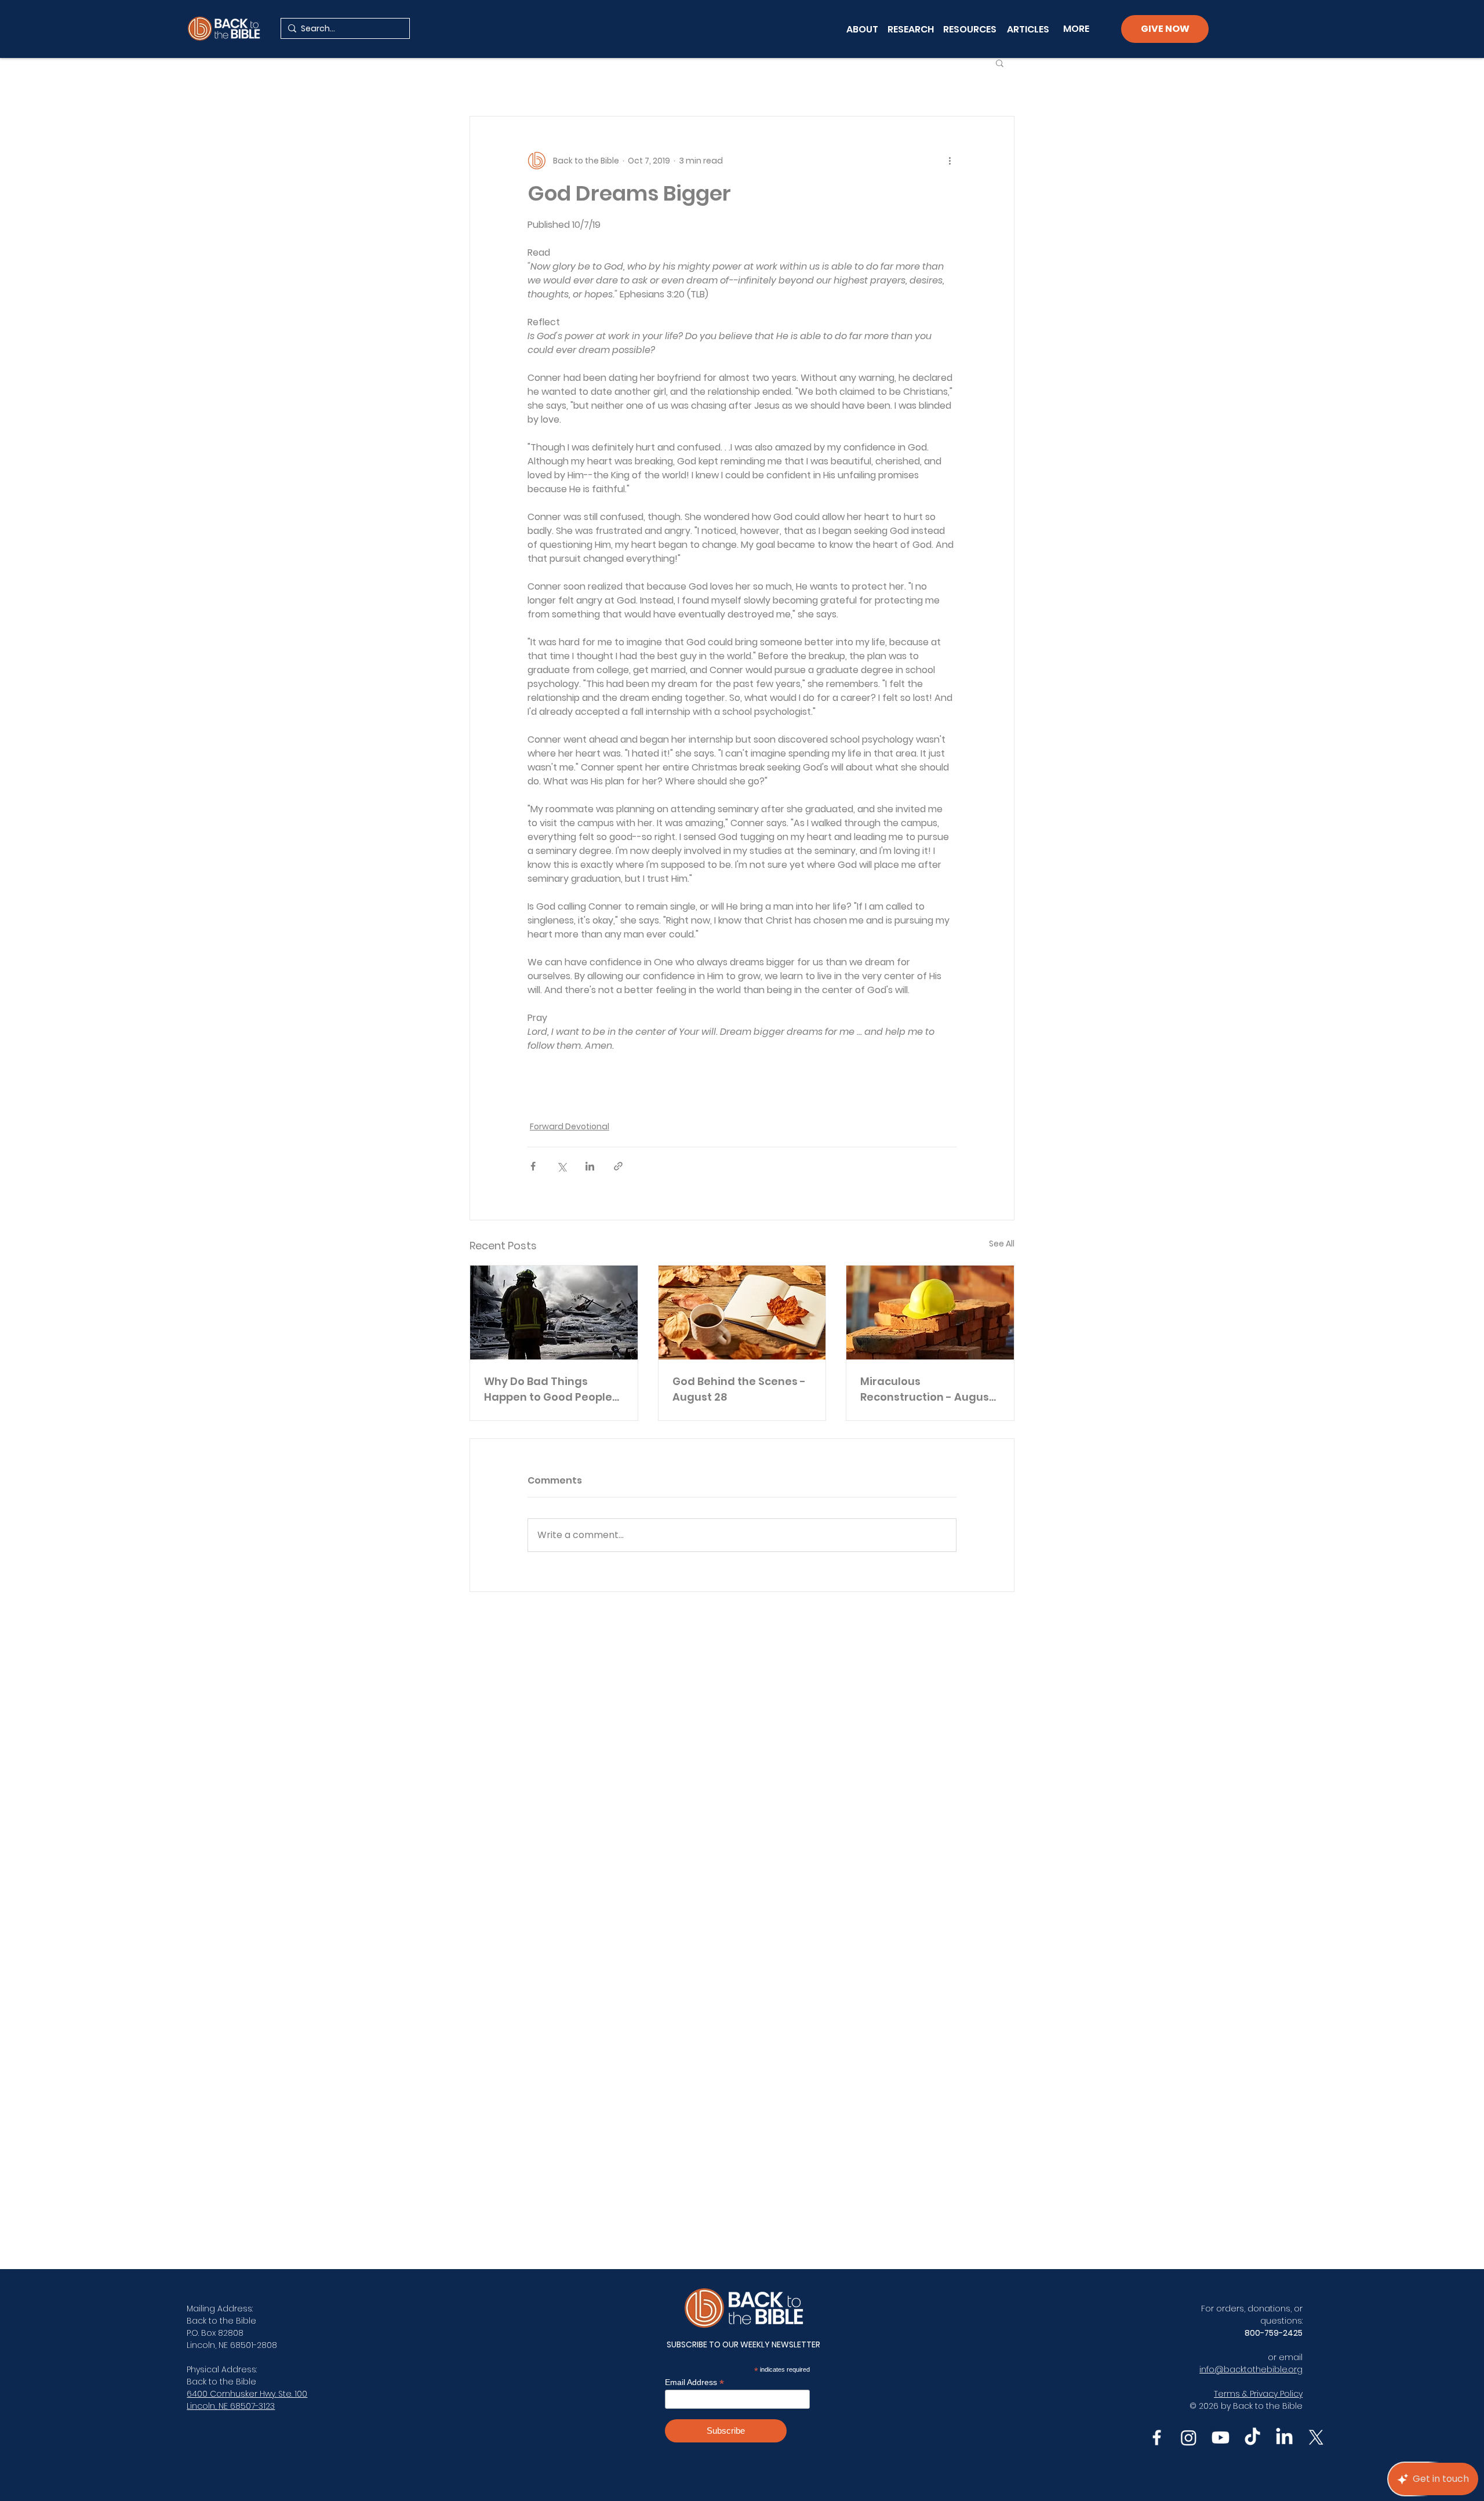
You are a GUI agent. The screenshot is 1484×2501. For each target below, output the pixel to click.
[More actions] (950, 161)
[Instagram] (1189, 2438)
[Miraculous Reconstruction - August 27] (930, 1313)
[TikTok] (1252, 2438)
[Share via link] (618, 1166)
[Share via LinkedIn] (590, 1166)
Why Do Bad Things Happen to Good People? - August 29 (551, 1389)
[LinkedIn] (1284, 2438)
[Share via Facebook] (533, 1166)
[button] (1000, 63)
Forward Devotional (570, 1126)
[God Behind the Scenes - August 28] (742, 1313)
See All (1002, 1244)
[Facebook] (1157, 2438)
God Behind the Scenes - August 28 (739, 1389)
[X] (1316, 2438)
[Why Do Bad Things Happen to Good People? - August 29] (554, 1313)
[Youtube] (1221, 2438)
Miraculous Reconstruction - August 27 (927, 1389)
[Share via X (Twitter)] (561, 1166)
